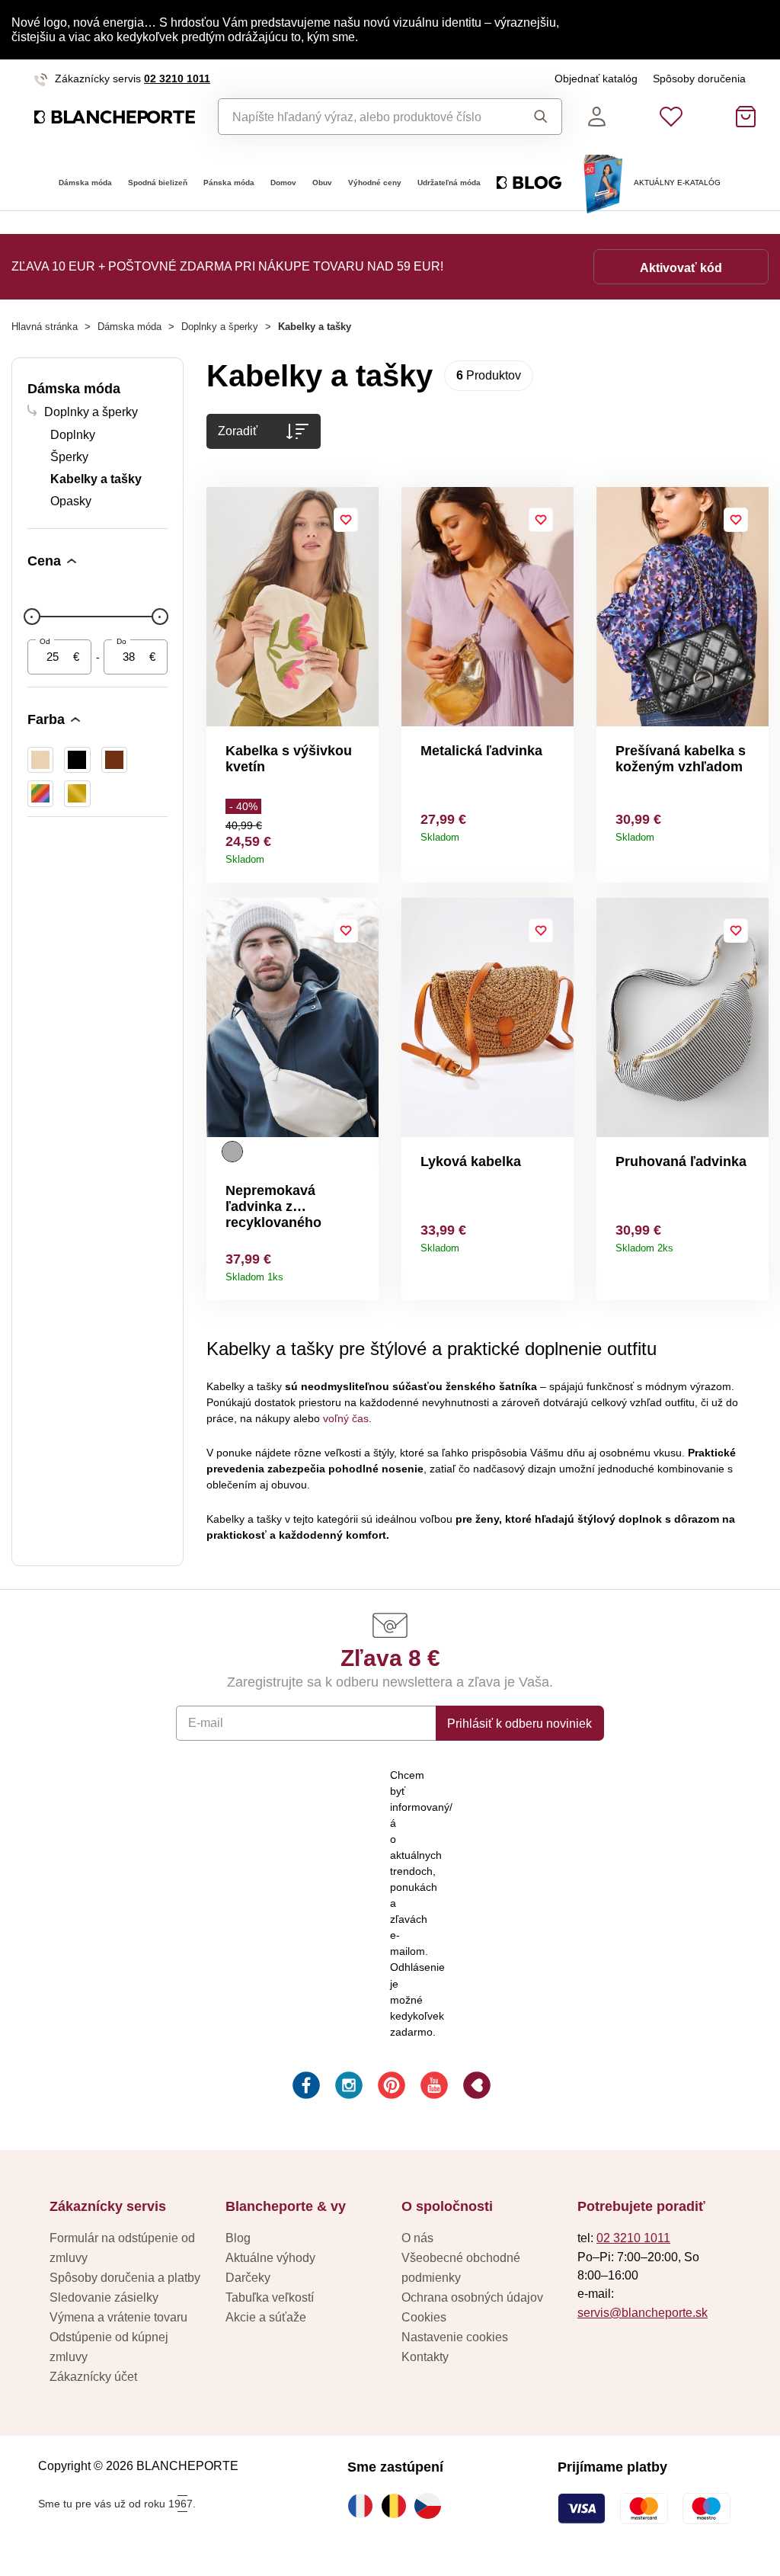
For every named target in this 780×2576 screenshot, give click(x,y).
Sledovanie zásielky (104, 2297)
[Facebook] (305, 2087)
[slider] (32, 617)
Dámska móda (85, 183)
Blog (238, 2238)
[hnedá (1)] (114, 760)
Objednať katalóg (596, 78)
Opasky (71, 501)
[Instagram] (347, 2087)
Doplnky (73, 434)
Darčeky (248, 2277)
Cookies (424, 2317)
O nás (417, 2238)
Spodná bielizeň (158, 183)
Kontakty (425, 2357)
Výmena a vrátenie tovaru (118, 2317)
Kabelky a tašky (96, 479)
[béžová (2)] (40, 760)
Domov (283, 183)
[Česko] (431, 2506)
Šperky (69, 457)
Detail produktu (361, 854)
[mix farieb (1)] (40, 793)
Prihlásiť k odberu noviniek (519, 1723)
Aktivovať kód (681, 268)
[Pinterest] (390, 2087)
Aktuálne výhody (270, 2257)
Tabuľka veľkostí (270, 2297)
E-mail (206, 1722)
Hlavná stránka (45, 327)
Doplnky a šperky (220, 327)
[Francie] (364, 2506)
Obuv (322, 183)
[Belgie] (398, 2506)
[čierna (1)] (77, 760)
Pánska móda (229, 183)
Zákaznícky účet (93, 2376)
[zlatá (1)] (77, 793)
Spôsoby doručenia (699, 78)
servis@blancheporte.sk (643, 2312)
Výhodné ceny (375, 183)
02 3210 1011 (177, 78)
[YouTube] (433, 2087)
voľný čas (346, 1418)
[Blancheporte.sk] (115, 117)
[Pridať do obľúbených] (346, 520)
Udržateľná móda (449, 183)
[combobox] (364, 117)
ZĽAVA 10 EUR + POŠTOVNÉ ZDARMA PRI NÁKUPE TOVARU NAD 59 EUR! (227, 266)
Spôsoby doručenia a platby (125, 2277)
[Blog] (475, 2087)
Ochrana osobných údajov (472, 2297)
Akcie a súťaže (266, 2317)
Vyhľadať (536, 117)
